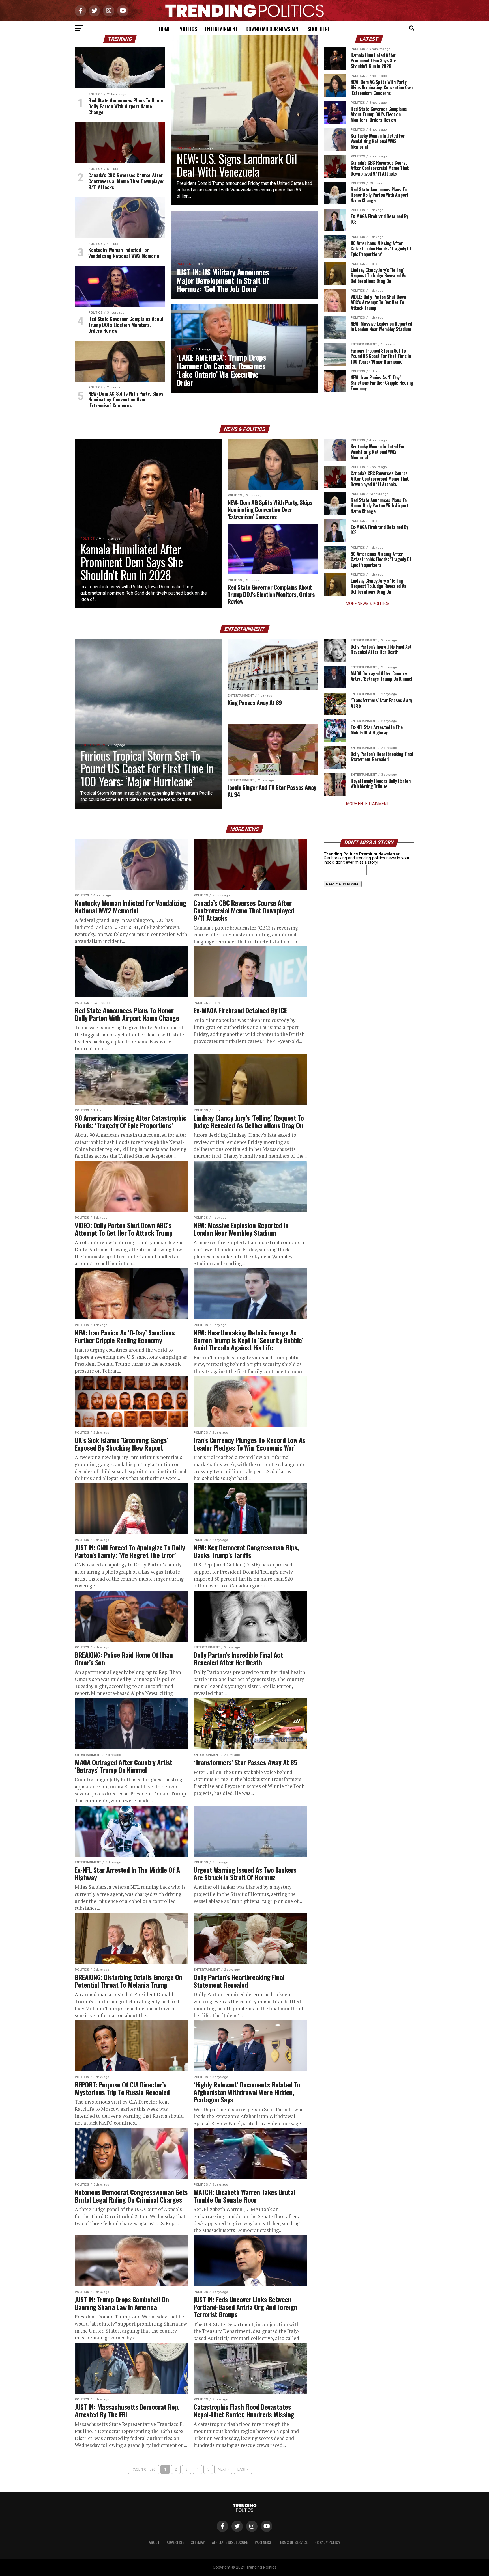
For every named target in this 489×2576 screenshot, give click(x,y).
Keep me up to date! (343, 884)
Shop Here (319, 29)
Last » (243, 2469)
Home (165, 29)
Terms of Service (293, 2542)
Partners (263, 2542)
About (154, 2542)
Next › (223, 2469)
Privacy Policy (327, 2542)
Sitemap (198, 2542)
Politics (188, 29)
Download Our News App (273, 29)
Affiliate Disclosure (230, 2542)
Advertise (175, 2542)
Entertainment (221, 29)
